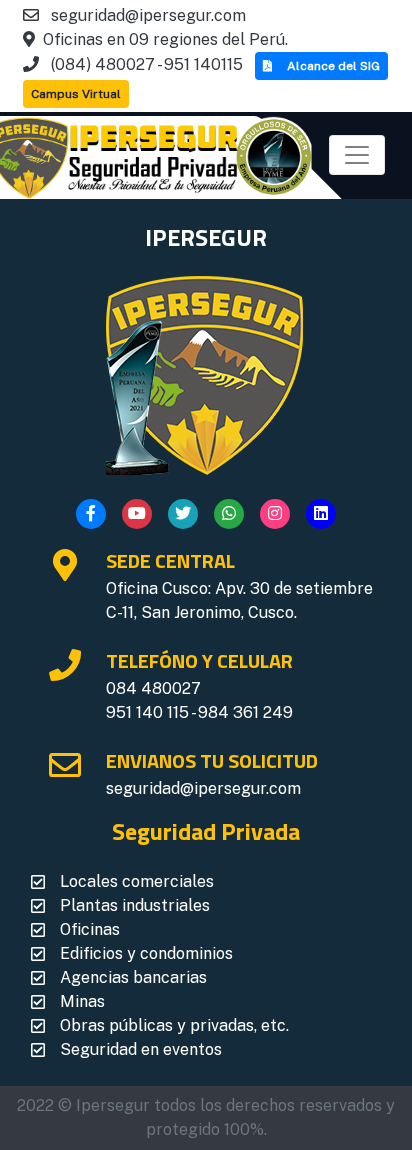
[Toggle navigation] (357, 155)
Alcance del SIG (333, 66)
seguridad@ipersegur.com (203, 788)
